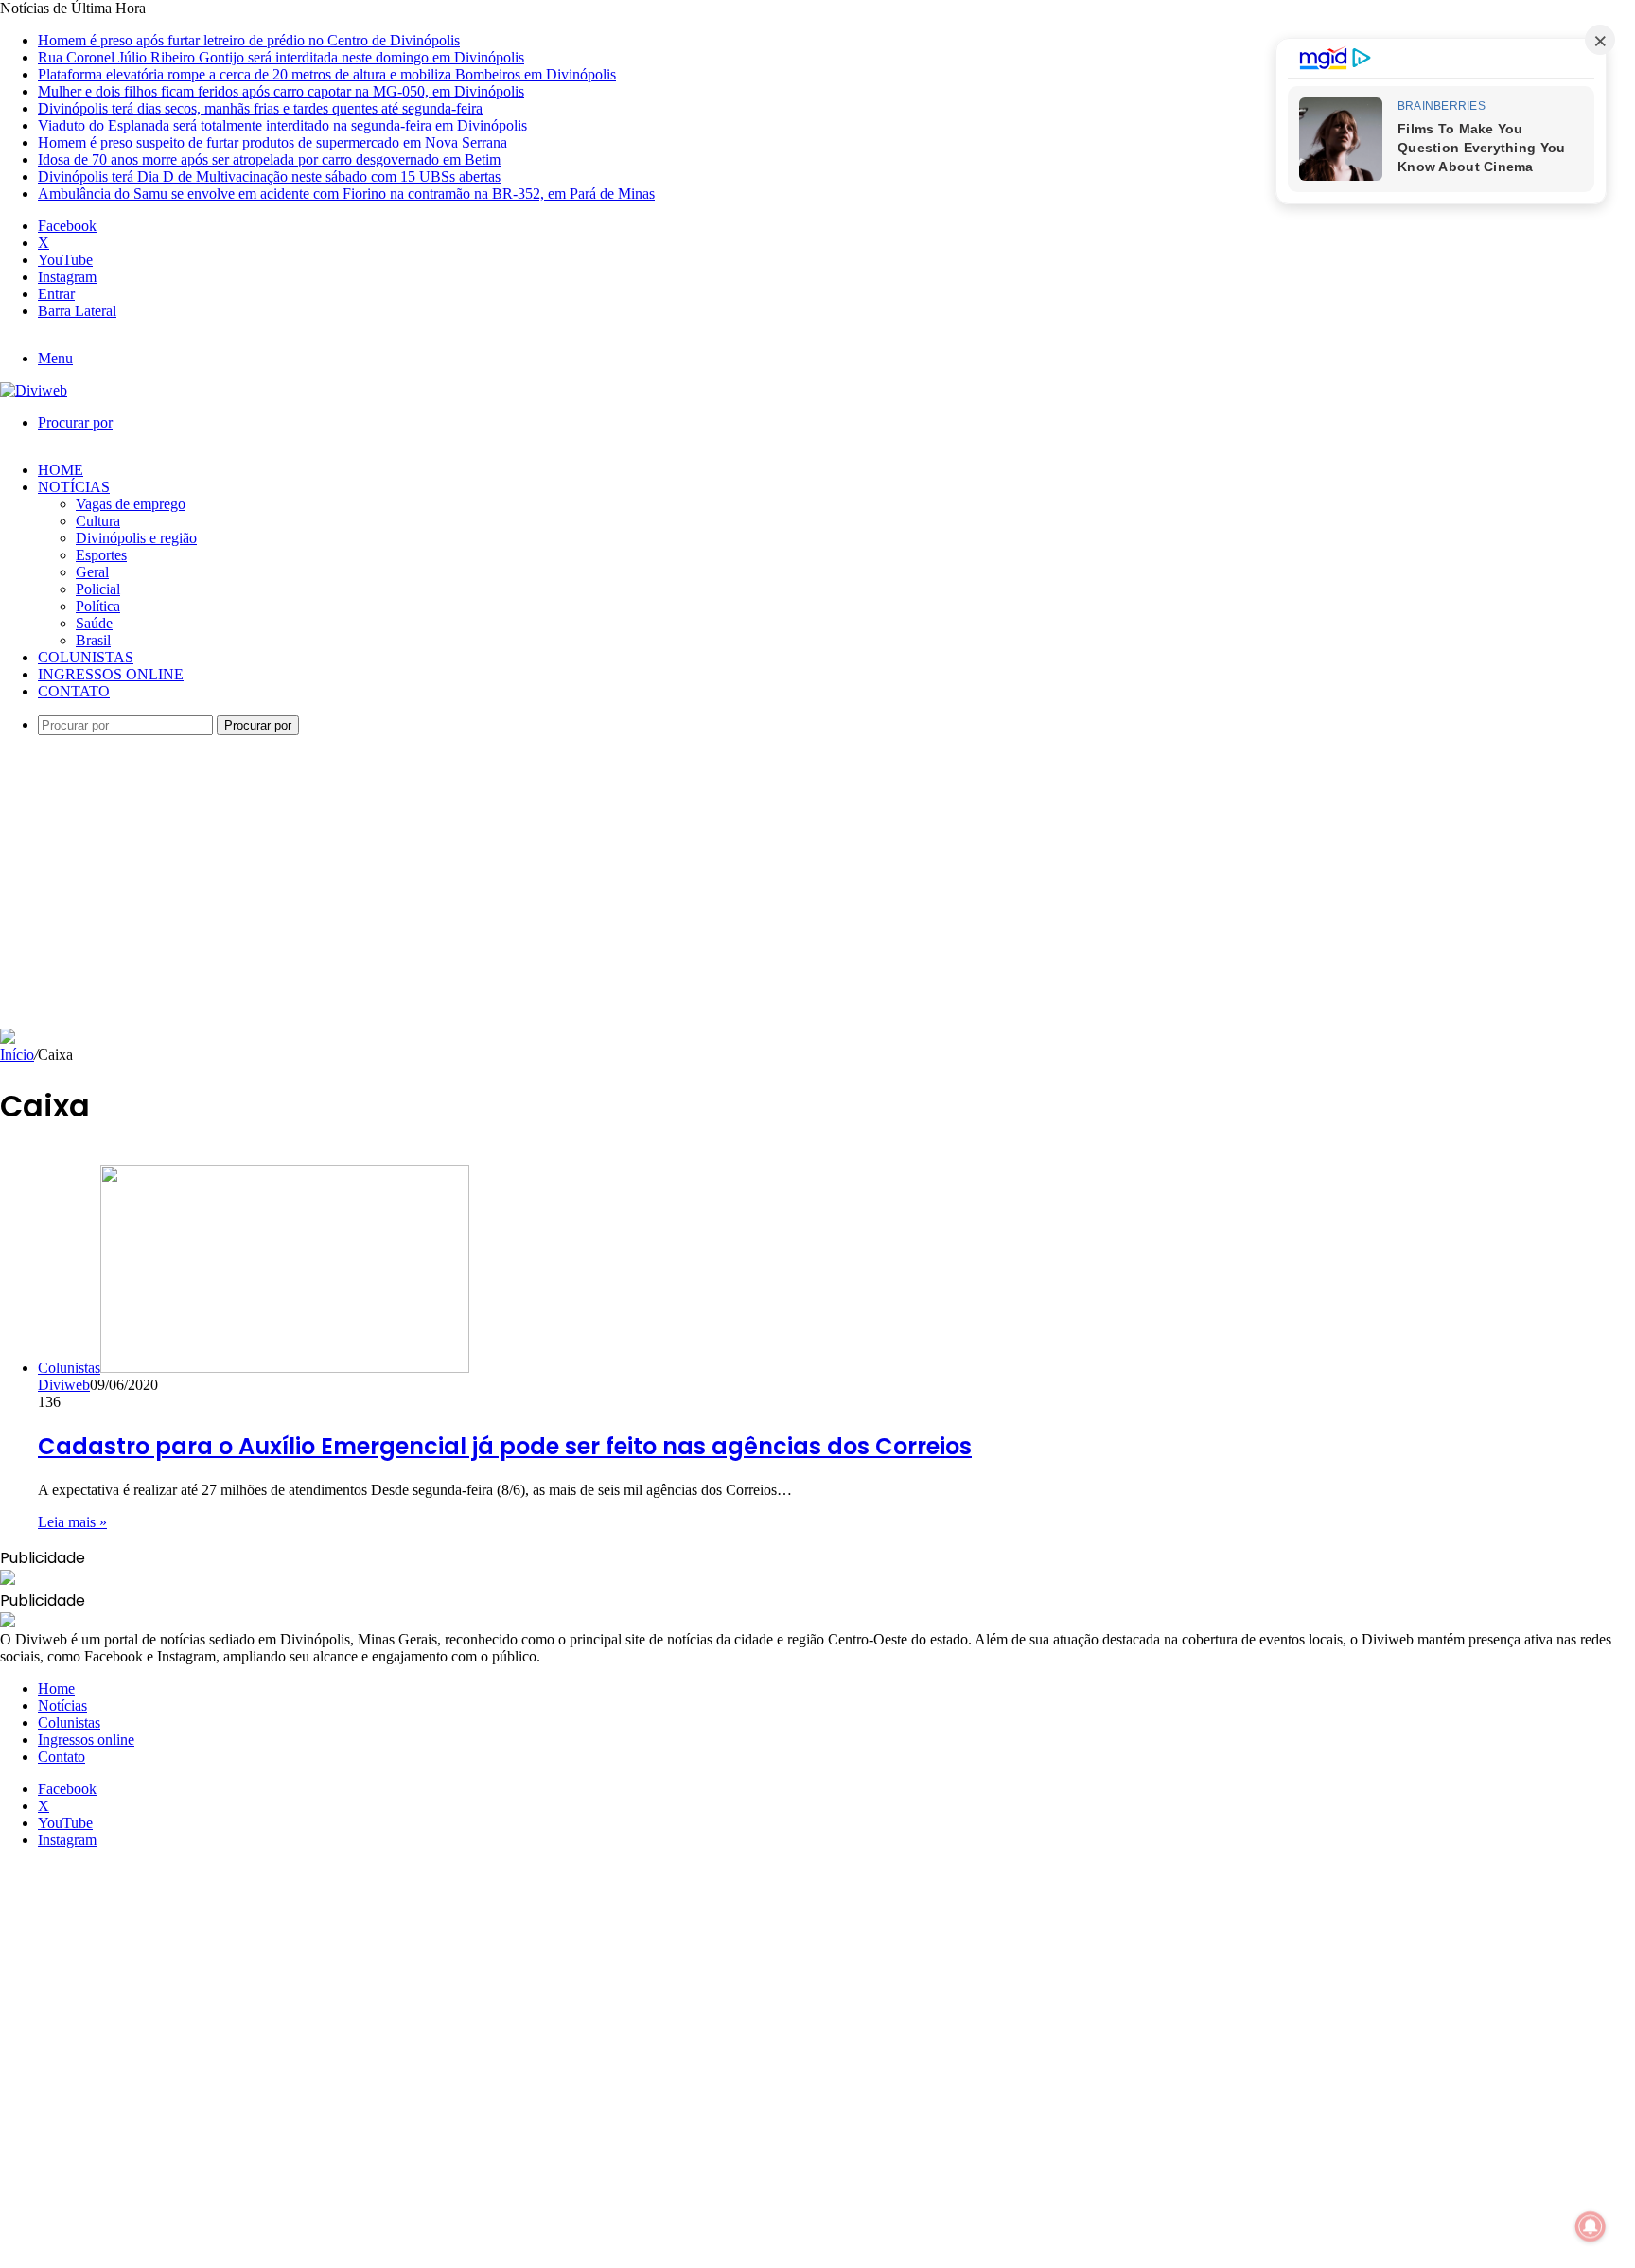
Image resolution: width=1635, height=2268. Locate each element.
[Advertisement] (817, 887)
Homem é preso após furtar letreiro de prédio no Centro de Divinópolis (249, 40)
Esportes (101, 555)
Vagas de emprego (131, 504)
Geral (92, 572)
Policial (98, 589)
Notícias (74, 487)
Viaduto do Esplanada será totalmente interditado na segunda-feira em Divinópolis (282, 125)
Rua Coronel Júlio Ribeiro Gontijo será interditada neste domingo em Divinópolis (281, 57)
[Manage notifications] (1591, 2226)
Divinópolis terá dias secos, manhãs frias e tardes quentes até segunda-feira (260, 108)
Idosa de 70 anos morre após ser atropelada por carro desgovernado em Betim (269, 159)
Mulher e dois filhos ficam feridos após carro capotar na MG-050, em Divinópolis (281, 91)
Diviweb (64, 1385)
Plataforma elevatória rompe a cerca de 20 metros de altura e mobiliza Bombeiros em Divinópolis (327, 74)
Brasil (93, 640)
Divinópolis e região (136, 538)
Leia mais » (72, 1522)
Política (98, 606)
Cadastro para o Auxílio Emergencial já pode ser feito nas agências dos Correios (505, 1446)
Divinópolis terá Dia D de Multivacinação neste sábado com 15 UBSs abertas (269, 176)
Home (61, 470)
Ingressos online (111, 674)
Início (17, 1055)
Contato (74, 691)
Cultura (98, 521)
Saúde (94, 623)
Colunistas (86, 657)
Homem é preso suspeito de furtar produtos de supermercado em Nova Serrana (272, 142)
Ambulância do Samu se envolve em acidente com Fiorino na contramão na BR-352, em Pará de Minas (346, 193)
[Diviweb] (34, 390)
